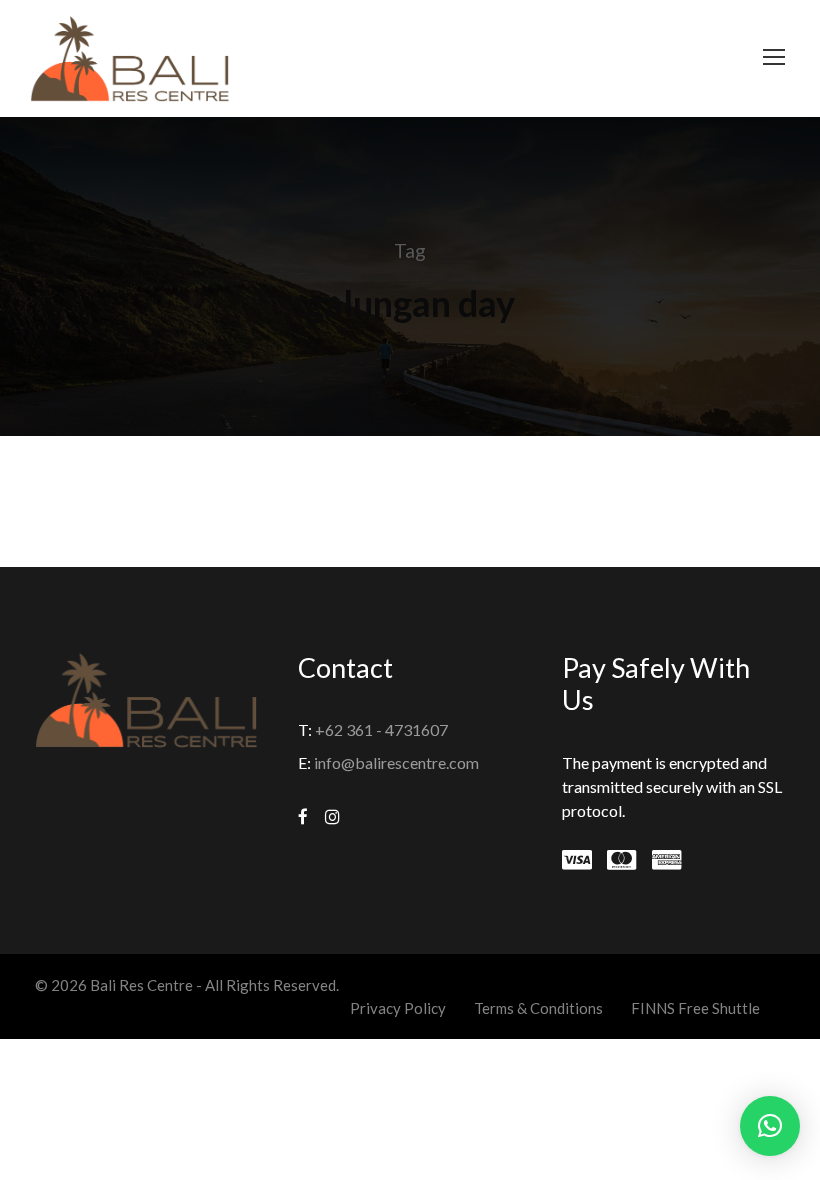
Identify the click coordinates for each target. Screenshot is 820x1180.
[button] (770, 1126)
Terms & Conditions (538, 1008)
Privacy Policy (398, 1008)
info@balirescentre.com (396, 762)
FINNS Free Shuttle (695, 1008)
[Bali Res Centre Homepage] (130, 56)
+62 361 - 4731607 (381, 729)
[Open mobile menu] (774, 57)
